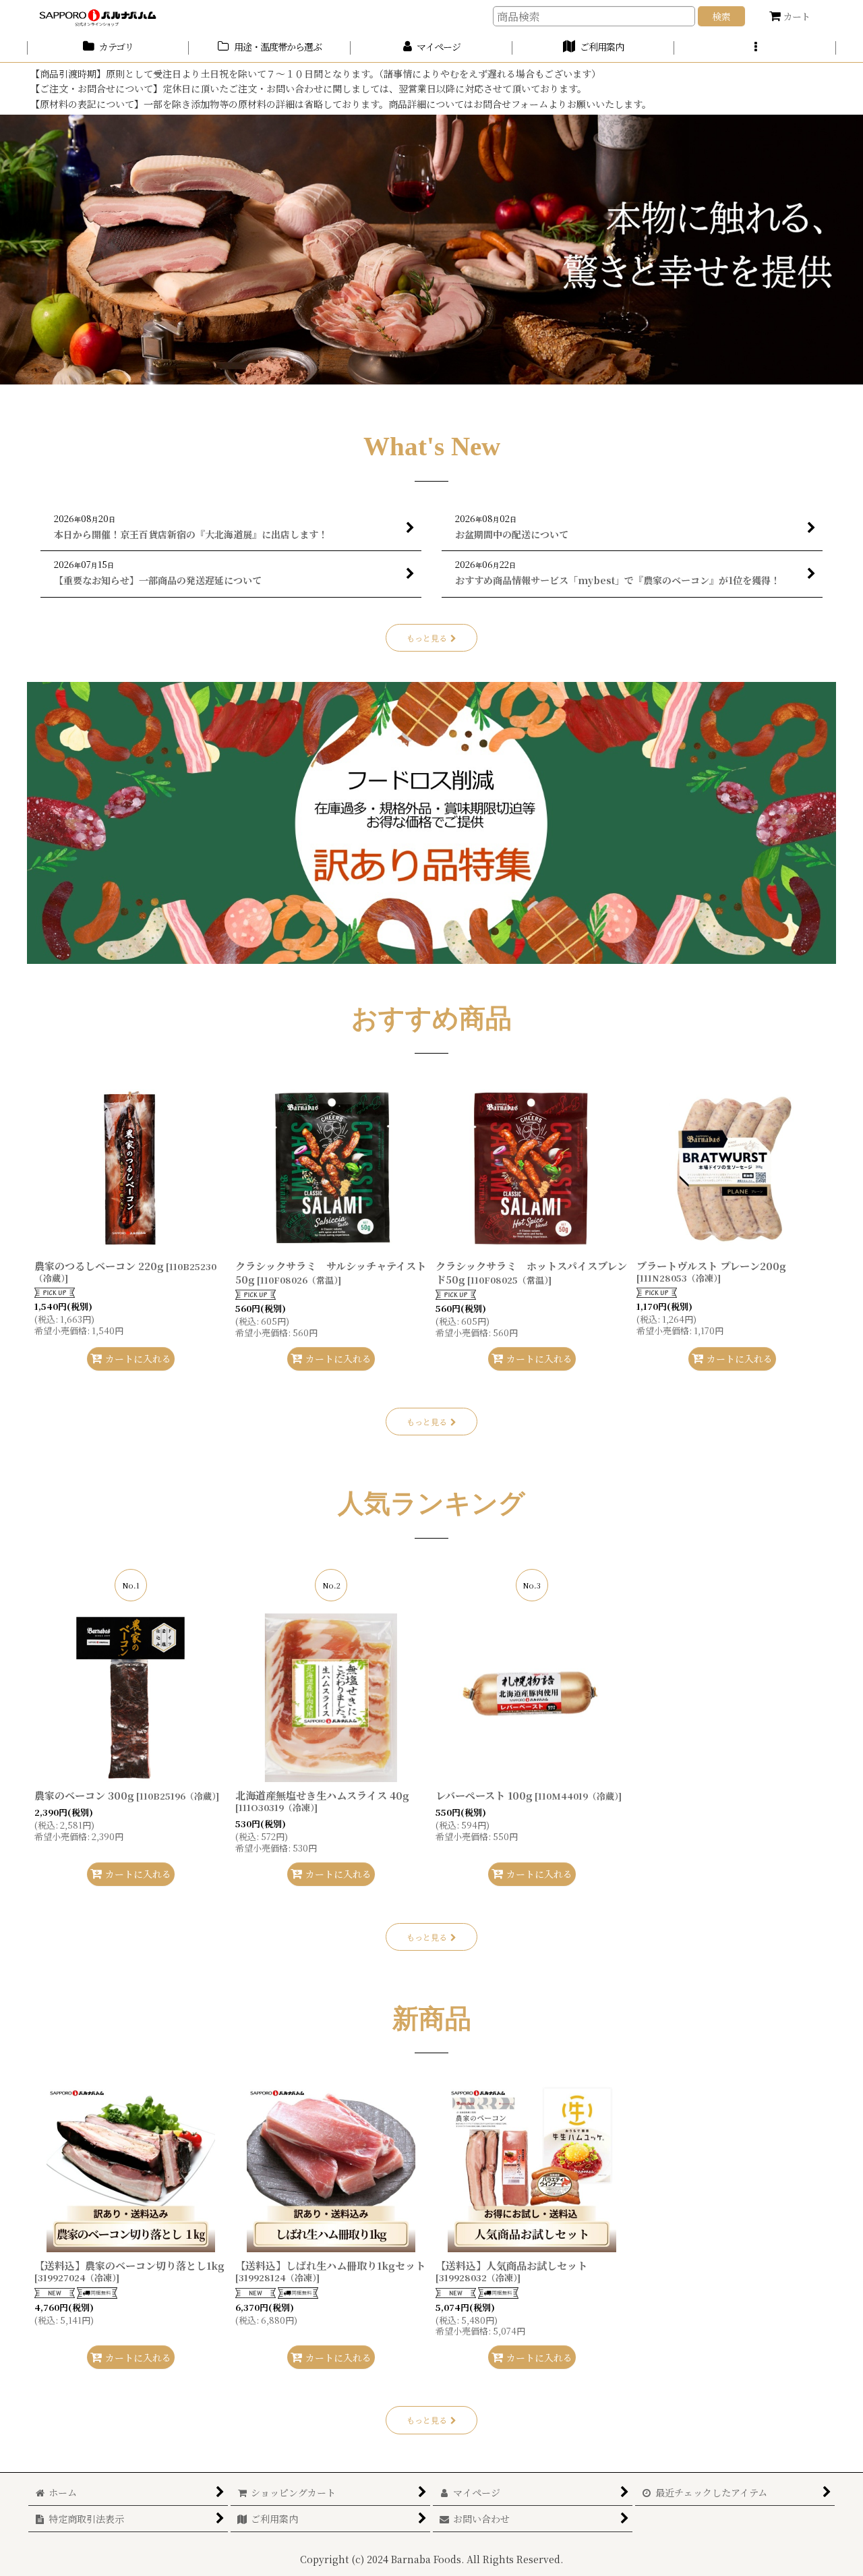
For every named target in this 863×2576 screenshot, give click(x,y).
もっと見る (427, 638)
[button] (755, 48)
